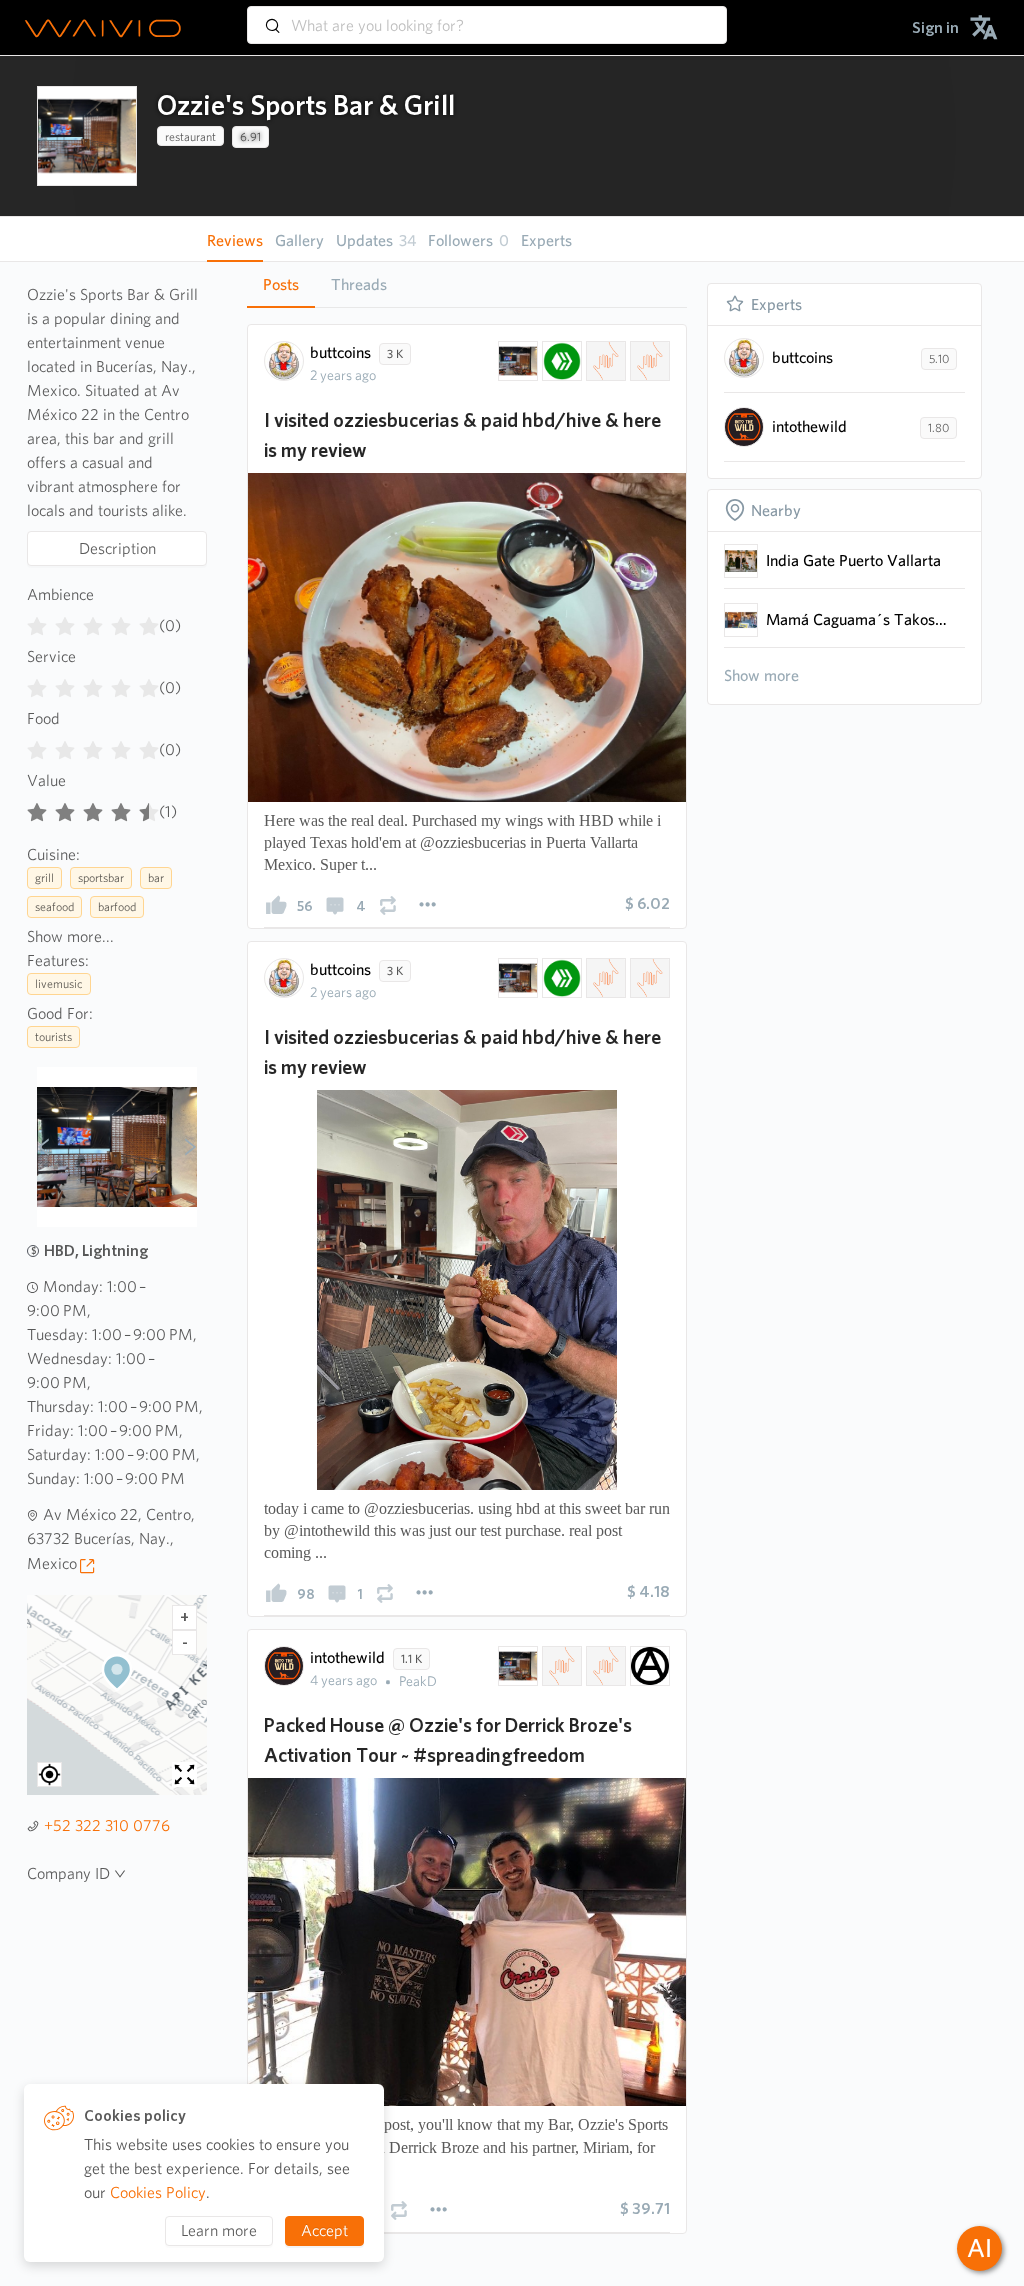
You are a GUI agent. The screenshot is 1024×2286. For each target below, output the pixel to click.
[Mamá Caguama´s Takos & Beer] (741, 620)
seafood (54, 906)
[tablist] (467, 284)
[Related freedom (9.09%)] (560, 1666)
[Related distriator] (604, 361)
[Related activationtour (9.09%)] (604, 1666)
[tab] (281, 285)
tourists (53, 1036)
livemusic (59, 983)
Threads (359, 284)
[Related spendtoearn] (648, 361)
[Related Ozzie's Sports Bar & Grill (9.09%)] (516, 1666)
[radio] (37, 622)
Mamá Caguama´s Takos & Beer (857, 619)
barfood (117, 906)
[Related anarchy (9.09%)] (648, 1666)
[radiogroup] (93, 622)
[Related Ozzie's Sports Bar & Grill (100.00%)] (516, 361)
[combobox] (487, 16)
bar (156, 877)
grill (44, 877)
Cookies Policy (158, 2192)
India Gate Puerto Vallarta (853, 560)
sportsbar (101, 877)
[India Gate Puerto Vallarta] (741, 561)
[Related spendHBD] (560, 361)
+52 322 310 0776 (107, 1825)
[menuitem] (935, 27)
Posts (281, 284)
